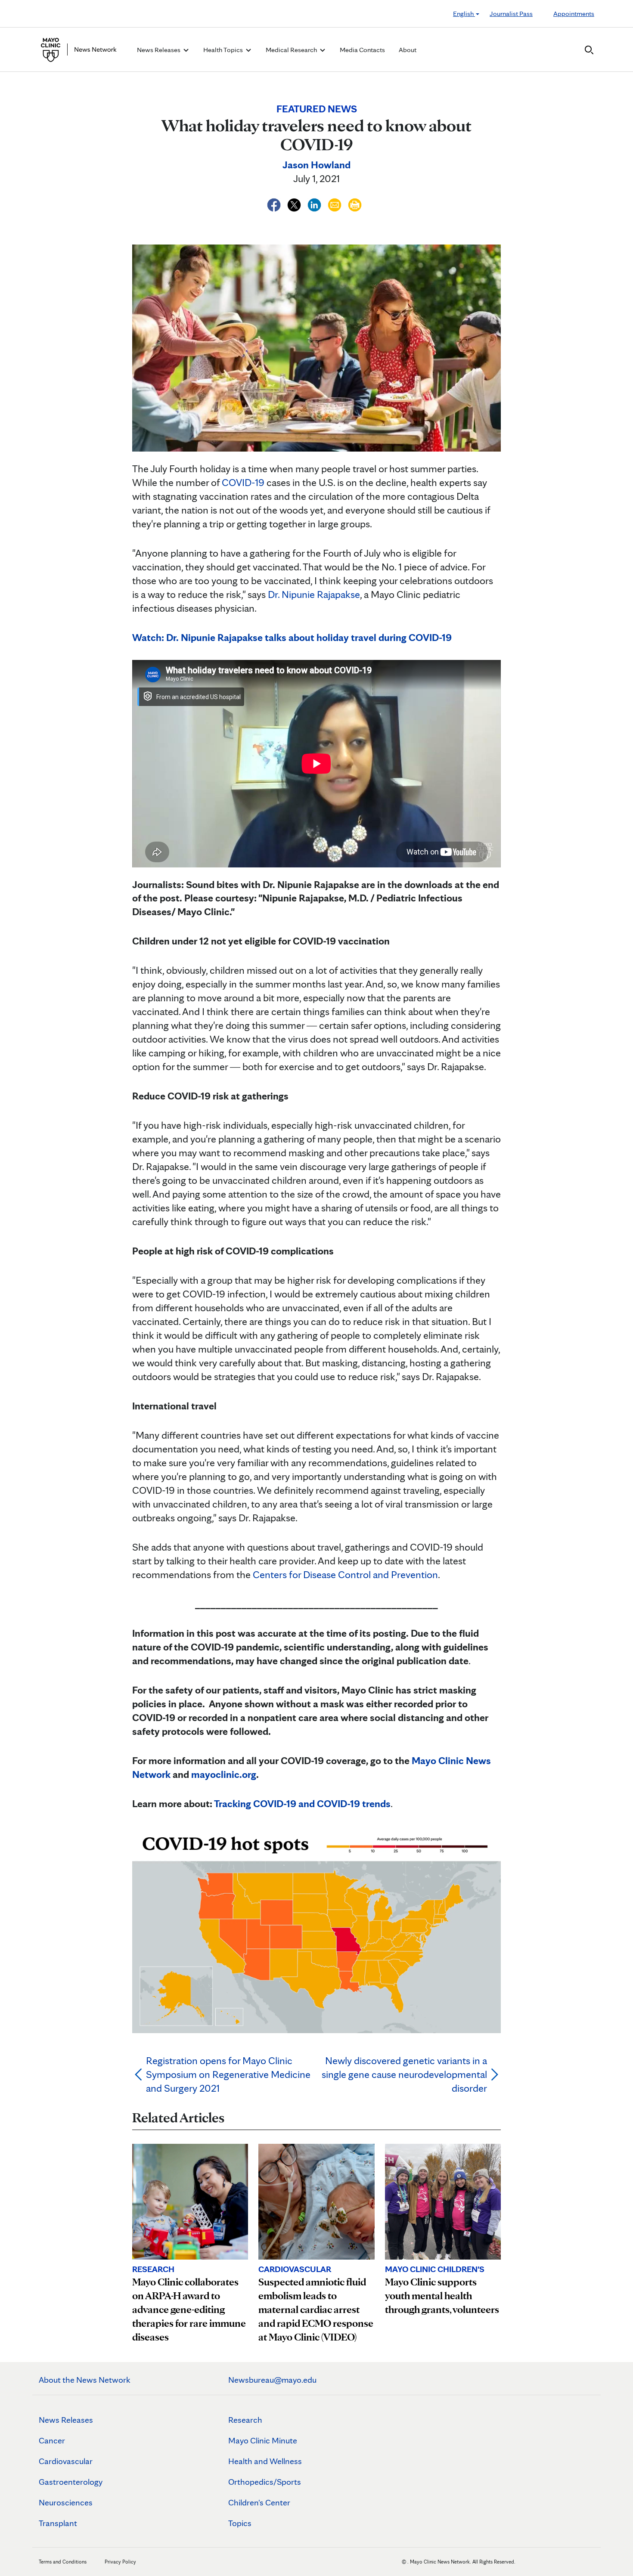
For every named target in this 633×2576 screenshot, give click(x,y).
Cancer (52, 2440)
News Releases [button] (159, 50)
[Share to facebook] (275, 203)
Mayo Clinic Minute (263, 2440)
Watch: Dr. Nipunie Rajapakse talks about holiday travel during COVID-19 (292, 637)
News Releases (66, 2420)
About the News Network (85, 2380)
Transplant (58, 2523)
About (408, 50)
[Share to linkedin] (315, 203)
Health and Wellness (265, 2461)
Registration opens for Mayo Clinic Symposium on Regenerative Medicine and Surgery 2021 (228, 2074)
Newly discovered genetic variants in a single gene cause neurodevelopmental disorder (404, 2074)
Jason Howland (316, 165)
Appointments (574, 14)
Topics (240, 2523)
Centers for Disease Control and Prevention (345, 1574)
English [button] (464, 14)
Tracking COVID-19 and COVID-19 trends (302, 1804)
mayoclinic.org (224, 1774)
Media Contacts (362, 50)
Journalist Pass (511, 14)
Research (245, 2420)
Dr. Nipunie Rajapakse (314, 594)
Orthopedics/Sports (265, 2482)
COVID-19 (243, 482)
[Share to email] (336, 203)
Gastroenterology (71, 2482)
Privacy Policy (120, 2562)
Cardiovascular (66, 2461)
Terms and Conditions (63, 2562)
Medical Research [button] (292, 50)
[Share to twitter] (295, 203)
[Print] (355, 203)
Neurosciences (66, 2502)
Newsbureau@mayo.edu (272, 2380)
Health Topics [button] (224, 50)
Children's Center (259, 2502)
